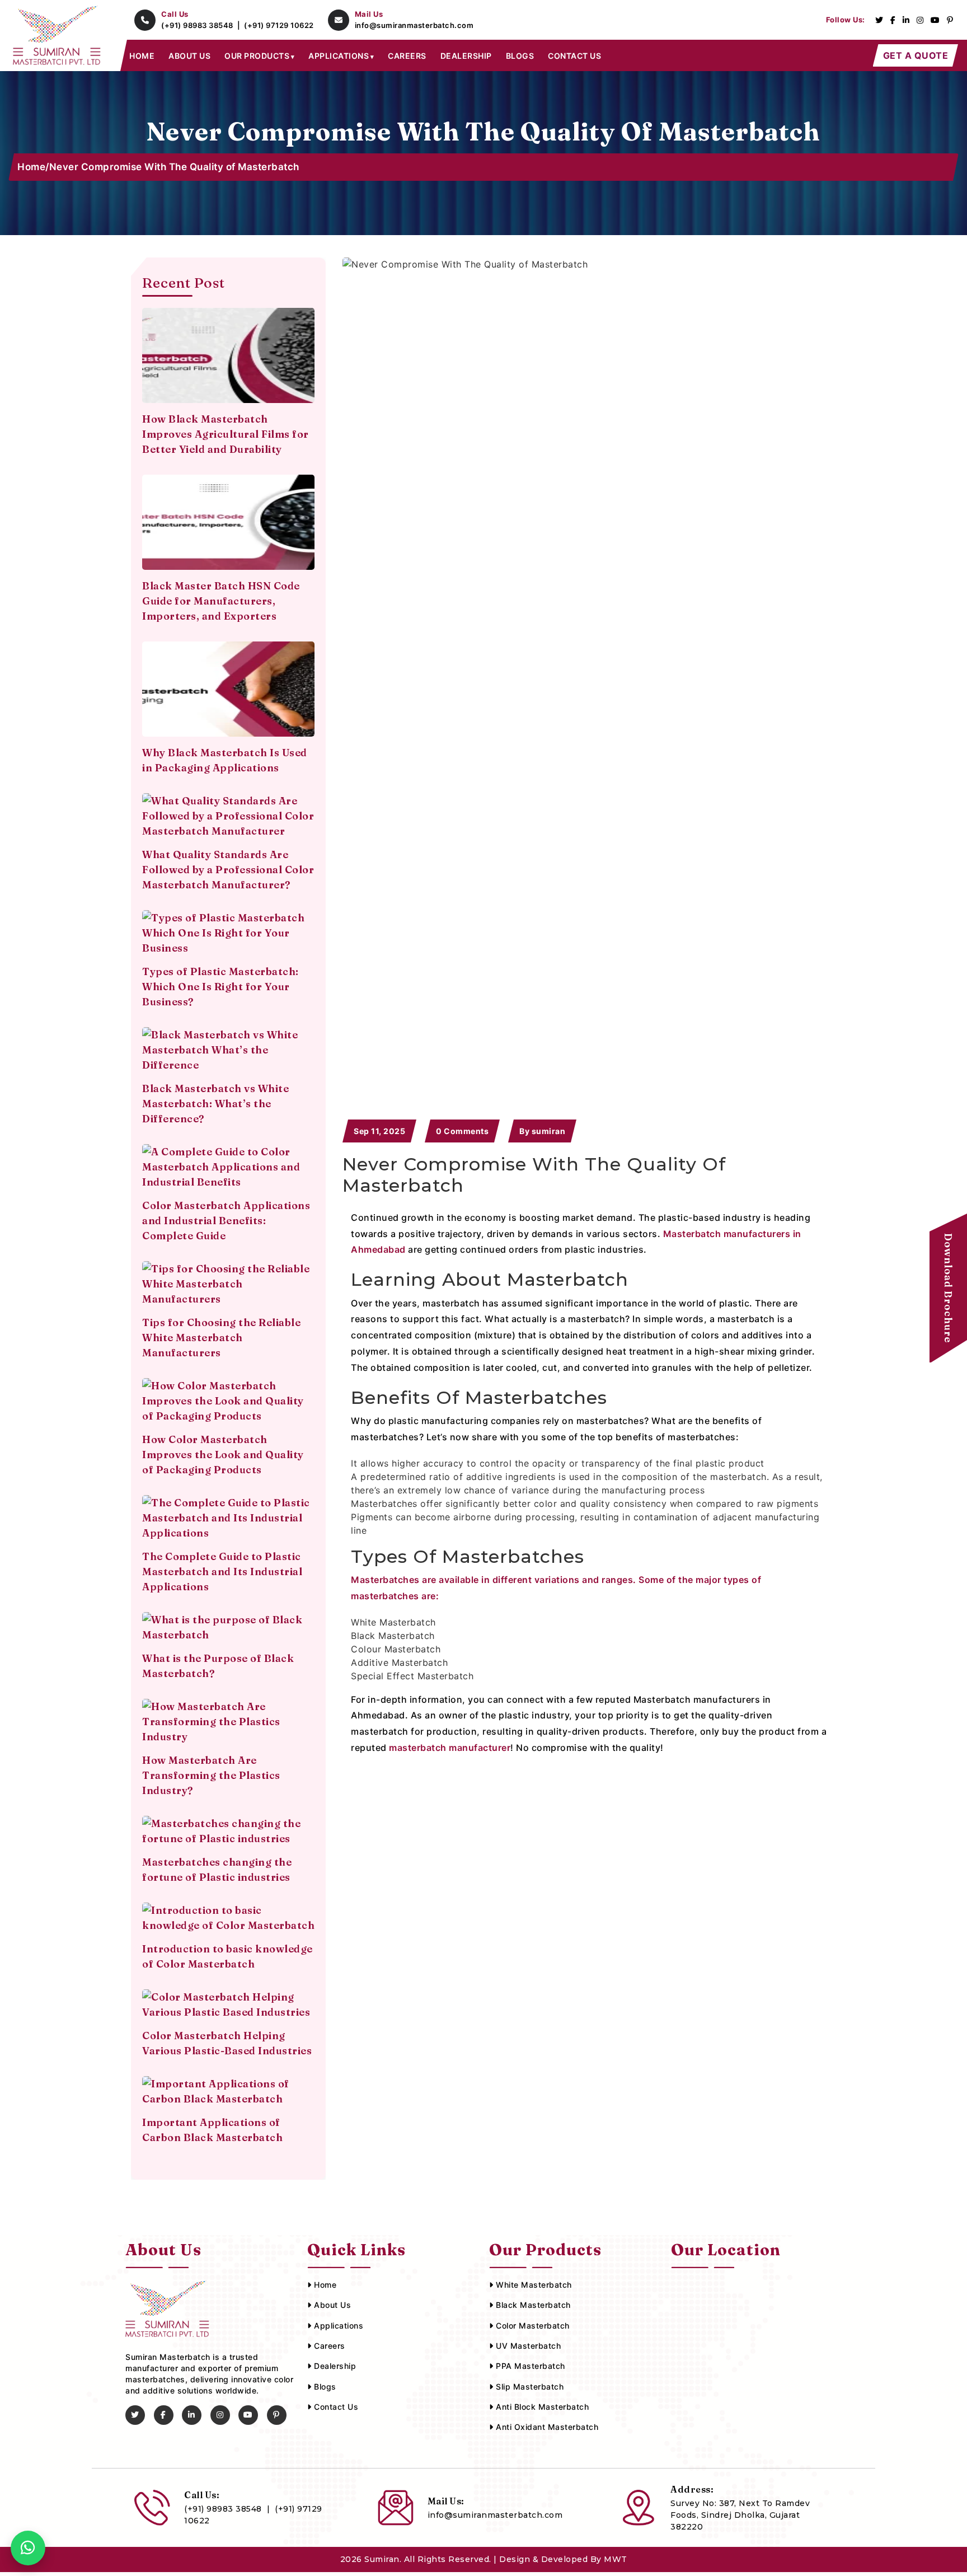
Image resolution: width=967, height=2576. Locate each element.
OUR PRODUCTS (257, 56)
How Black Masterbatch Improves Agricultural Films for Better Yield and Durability (226, 434)
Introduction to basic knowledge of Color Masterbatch (227, 1956)
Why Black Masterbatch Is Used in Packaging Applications (225, 760)
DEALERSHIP (466, 56)
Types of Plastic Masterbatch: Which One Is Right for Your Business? (220, 987)
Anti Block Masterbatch (541, 2407)
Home (31, 167)
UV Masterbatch (527, 2346)
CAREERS (407, 56)
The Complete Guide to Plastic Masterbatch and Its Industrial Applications (222, 1572)
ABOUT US (189, 56)
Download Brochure (948, 1288)
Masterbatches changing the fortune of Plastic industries (217, 1870)
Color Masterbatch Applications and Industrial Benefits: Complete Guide (226, 1221)
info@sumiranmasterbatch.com (414, 25)
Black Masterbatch (532, 2305)
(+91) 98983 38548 (198, 25)
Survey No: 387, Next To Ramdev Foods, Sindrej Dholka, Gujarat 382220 (740, 2515)
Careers (328, 2346)
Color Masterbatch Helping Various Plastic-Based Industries (227, 2043)
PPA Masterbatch (529, 2366)
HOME (142, 56)
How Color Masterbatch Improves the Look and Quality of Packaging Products (223, 1455)
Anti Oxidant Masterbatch (546, 2427)
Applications (337, 2326)
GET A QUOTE (916, 55)
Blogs (324, 2387)
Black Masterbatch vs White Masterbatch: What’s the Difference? (215, 1104)
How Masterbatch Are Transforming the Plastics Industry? (211, 1775)
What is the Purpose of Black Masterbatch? (218, 1666)
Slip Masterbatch (529, 2387)
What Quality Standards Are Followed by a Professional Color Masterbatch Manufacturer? (228, 870)
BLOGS (520, 56)
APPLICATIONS (339, 56)
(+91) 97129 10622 (279, 25)
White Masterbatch (533, 2285)
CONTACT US (574, 56)
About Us (331, 2305)
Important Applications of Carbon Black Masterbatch (212, 2130)
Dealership (334, 2366)
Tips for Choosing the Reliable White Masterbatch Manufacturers (221, 1338)
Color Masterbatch (532, 2326)
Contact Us (335, 2407)
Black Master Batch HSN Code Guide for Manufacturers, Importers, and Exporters (221, 601)
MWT (616, 2559)
